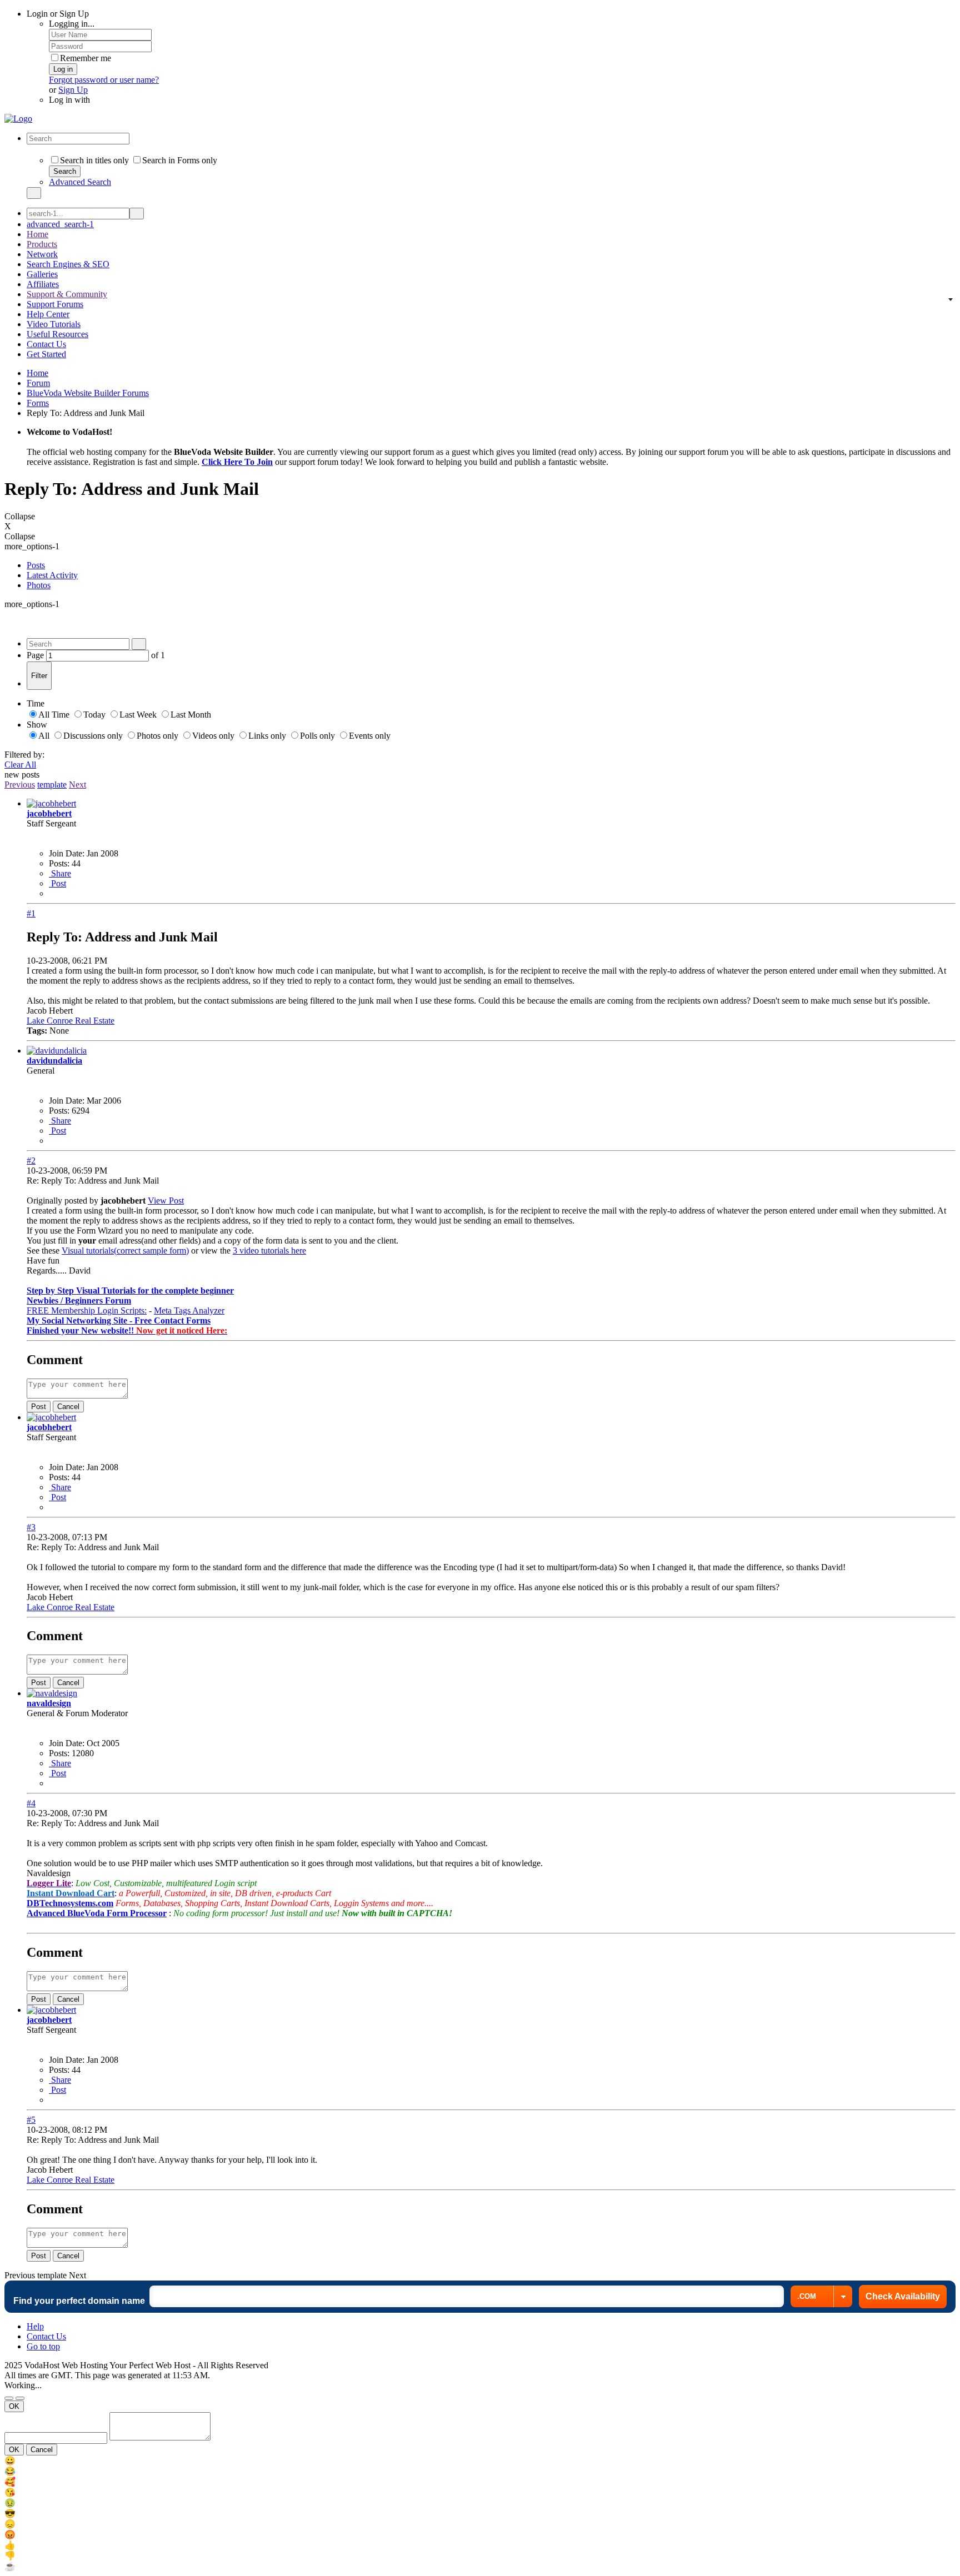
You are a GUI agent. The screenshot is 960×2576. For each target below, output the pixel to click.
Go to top (43, 2346)
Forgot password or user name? (104, 80)
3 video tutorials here (269, 1251)
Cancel (68, 1407)
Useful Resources (57, 334)
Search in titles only (94, 160)
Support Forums (55, 304)
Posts (36, 565)
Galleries (42, 274)
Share (60, 873)
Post (57, 883)
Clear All (20, 765)
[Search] (34, 193)
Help (35, 2326)
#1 (31, 913)
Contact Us (46, 344)
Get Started (46, 354)
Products (42, 244)
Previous (20, 785)
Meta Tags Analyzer (189, 1310)
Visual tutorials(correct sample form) (125, 1251)
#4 (31, 1803)
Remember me (86, 58)
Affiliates (43, 284)
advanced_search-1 (60, 224)
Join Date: (67, 853)
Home (37, 234)
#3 (31, 1527)
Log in (63, 69)
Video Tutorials (54, 324)
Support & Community (67, 294)
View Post (166, 1201)
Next (77, 785)
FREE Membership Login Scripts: (87, 1310)
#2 (31, 1161)
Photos (39, 585)
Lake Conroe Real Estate (71, 1021)
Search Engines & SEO (68, 264)
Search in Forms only (180, 160)
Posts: (59, 863)
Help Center (48, 314)
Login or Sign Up (59, 14)
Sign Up (73, 90)
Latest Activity (52, 575)
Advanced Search (80, 182)
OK (14, 2406)
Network (42, 254)
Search (65, 171)
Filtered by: (24, 755)
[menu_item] (480, 2461)
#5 (31, 2120)
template (52, 785)
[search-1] (137, 214)
